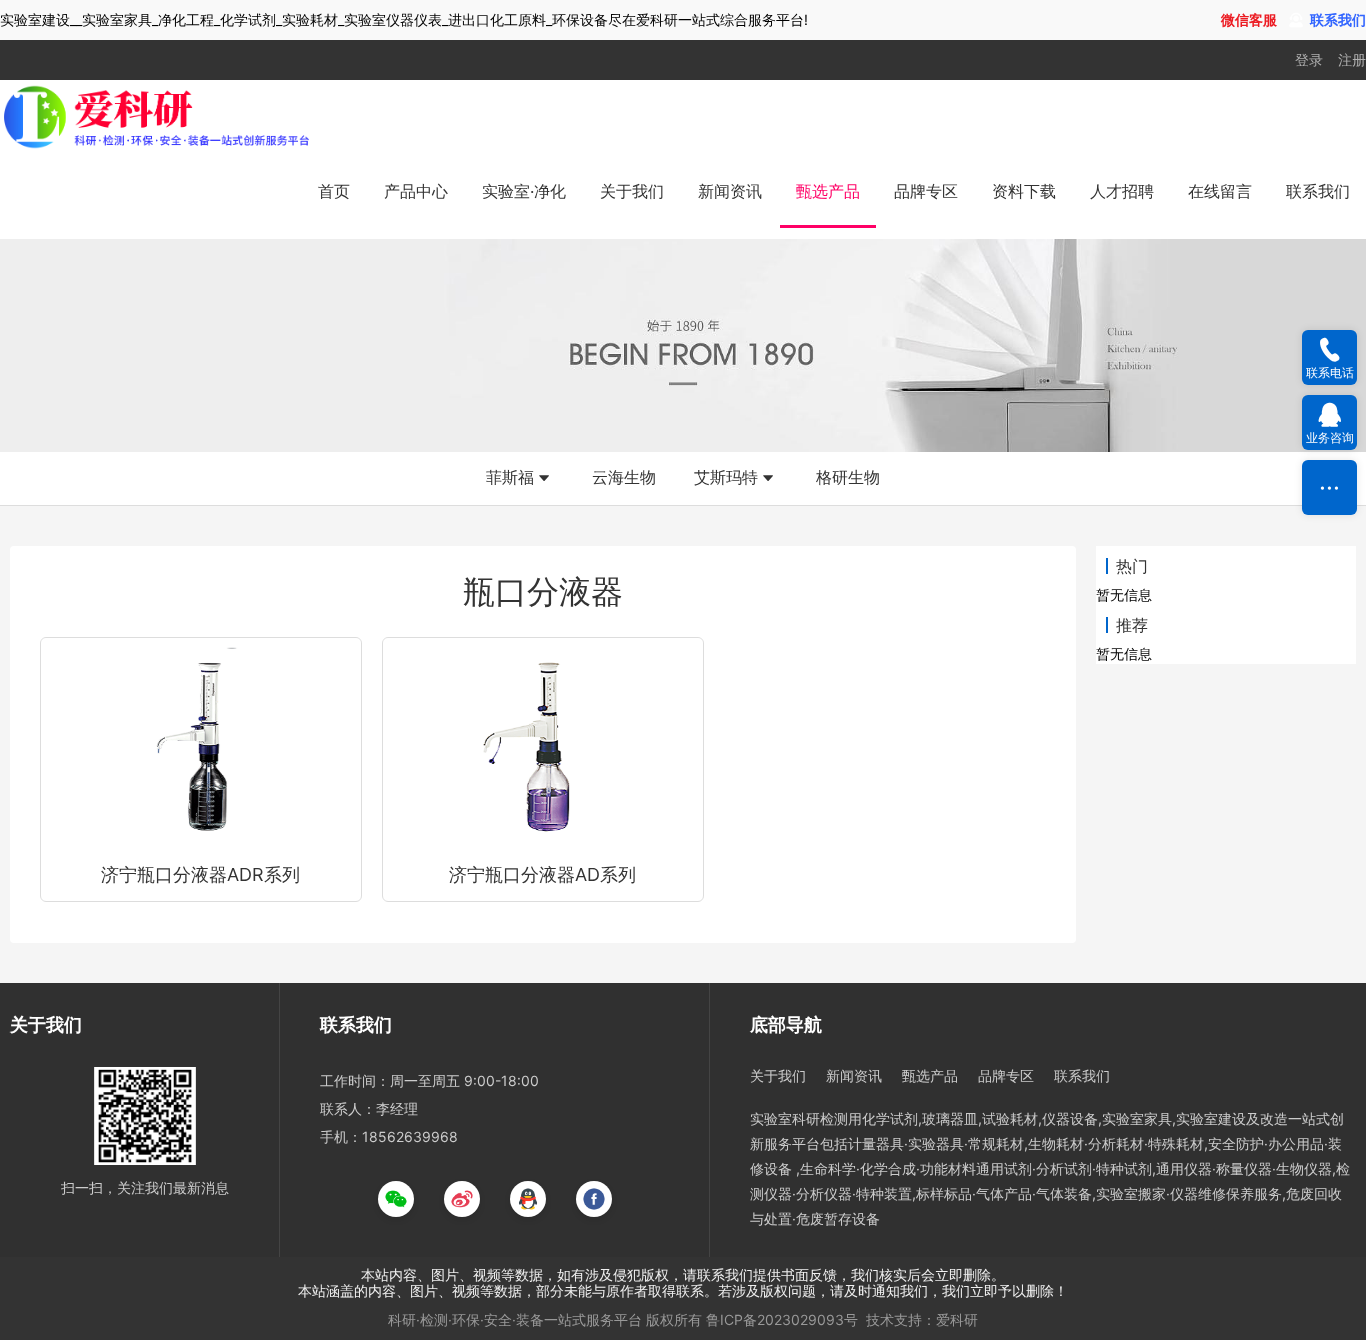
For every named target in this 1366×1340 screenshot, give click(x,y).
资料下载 (1024, 191)
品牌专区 (926, 191)
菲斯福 (510, 477)
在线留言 (1220, 191)
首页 (334, 191)
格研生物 (848, 477)
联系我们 (1318, 191)
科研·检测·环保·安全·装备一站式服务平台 (515, 1319)
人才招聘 (1122, 191)
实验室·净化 (524, 191)
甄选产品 (828, 191)
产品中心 (416, 191)
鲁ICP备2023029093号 (782, 1319)
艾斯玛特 (726, 477)
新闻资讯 (730, 191)
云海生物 (624, 477)
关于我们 (632, 191)
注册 (1352, 59)
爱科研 (957, 1319)
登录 (1309, 59)
